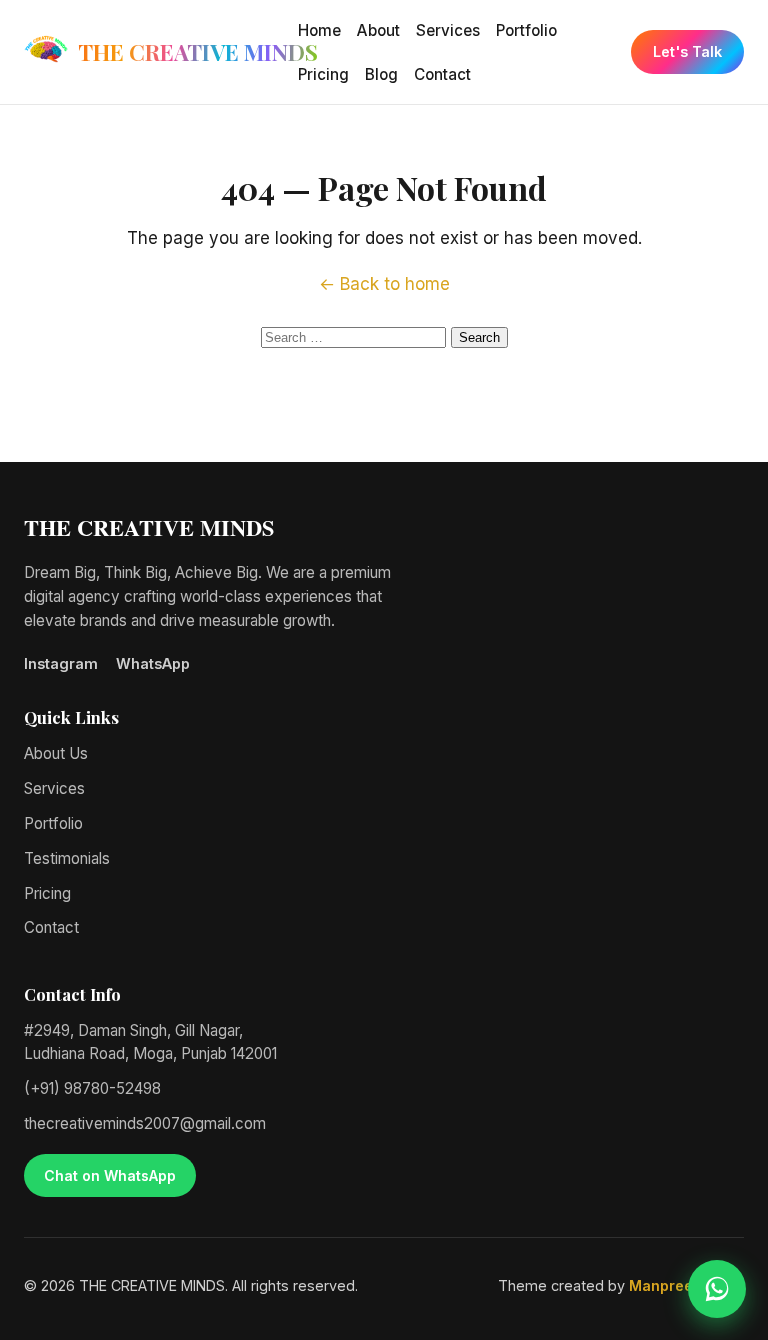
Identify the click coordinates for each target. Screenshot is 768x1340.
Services (448, 30)
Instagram (61, 663)
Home (319, 30)
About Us (56, 753)
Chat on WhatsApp (110, 1175)
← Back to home (384, 284)
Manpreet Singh (686, 1285)
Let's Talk (687, 51)
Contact (442, 74)
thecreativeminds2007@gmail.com (145, 1123)
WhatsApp (153, 663)
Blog (381, 74)
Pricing (323, 74)
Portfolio (526, 30)
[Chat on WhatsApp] (717, 1289)
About (378, 30)
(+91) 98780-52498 (92, 1088)
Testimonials (67, 858)
